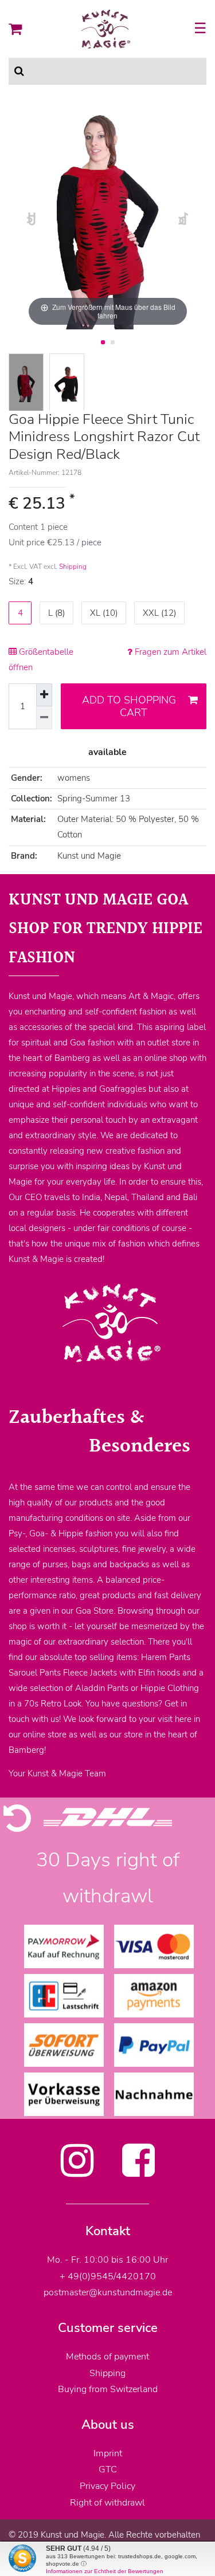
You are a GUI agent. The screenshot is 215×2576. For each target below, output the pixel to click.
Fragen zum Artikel (169, 652)
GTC (108, 2469)
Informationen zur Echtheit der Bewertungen (105, 2571)
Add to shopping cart (129, 707)
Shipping (73, 567)
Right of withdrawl (107, 2503)
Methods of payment (107, 2357)
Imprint (108, 2453)
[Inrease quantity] (44, 695)
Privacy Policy (107, 2486)
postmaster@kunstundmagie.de (108, 2292)
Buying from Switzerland (108, 2389)
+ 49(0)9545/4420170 (108, 2276)
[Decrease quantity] (44, 718)
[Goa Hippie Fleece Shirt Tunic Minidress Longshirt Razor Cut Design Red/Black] (26, 384)
